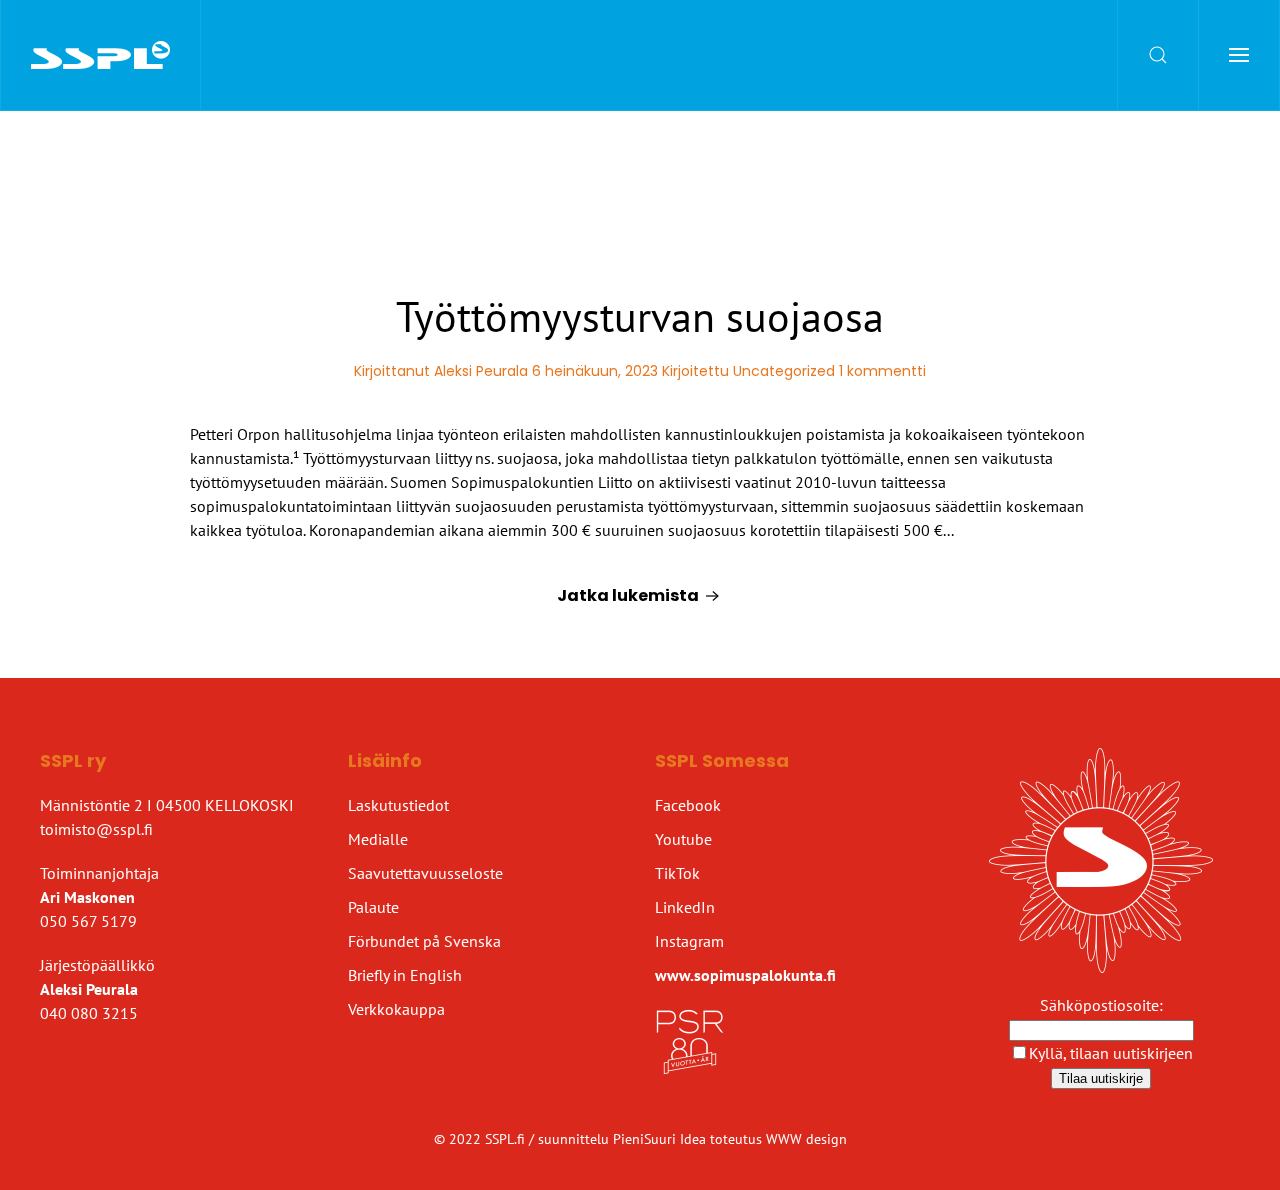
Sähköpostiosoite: (1101, 1005)
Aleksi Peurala (481, 371)
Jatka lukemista (628, 595)
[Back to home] (101, 55)
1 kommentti (882, 371)
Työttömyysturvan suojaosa (640, 316)
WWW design (806, 1139)
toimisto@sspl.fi (96, 829)
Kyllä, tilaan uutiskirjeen (1111, 1053)
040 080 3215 (89, 1013)
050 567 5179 (88, 921)
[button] (1158, 55)
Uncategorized (784, 371)
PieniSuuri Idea (661, 1139)
